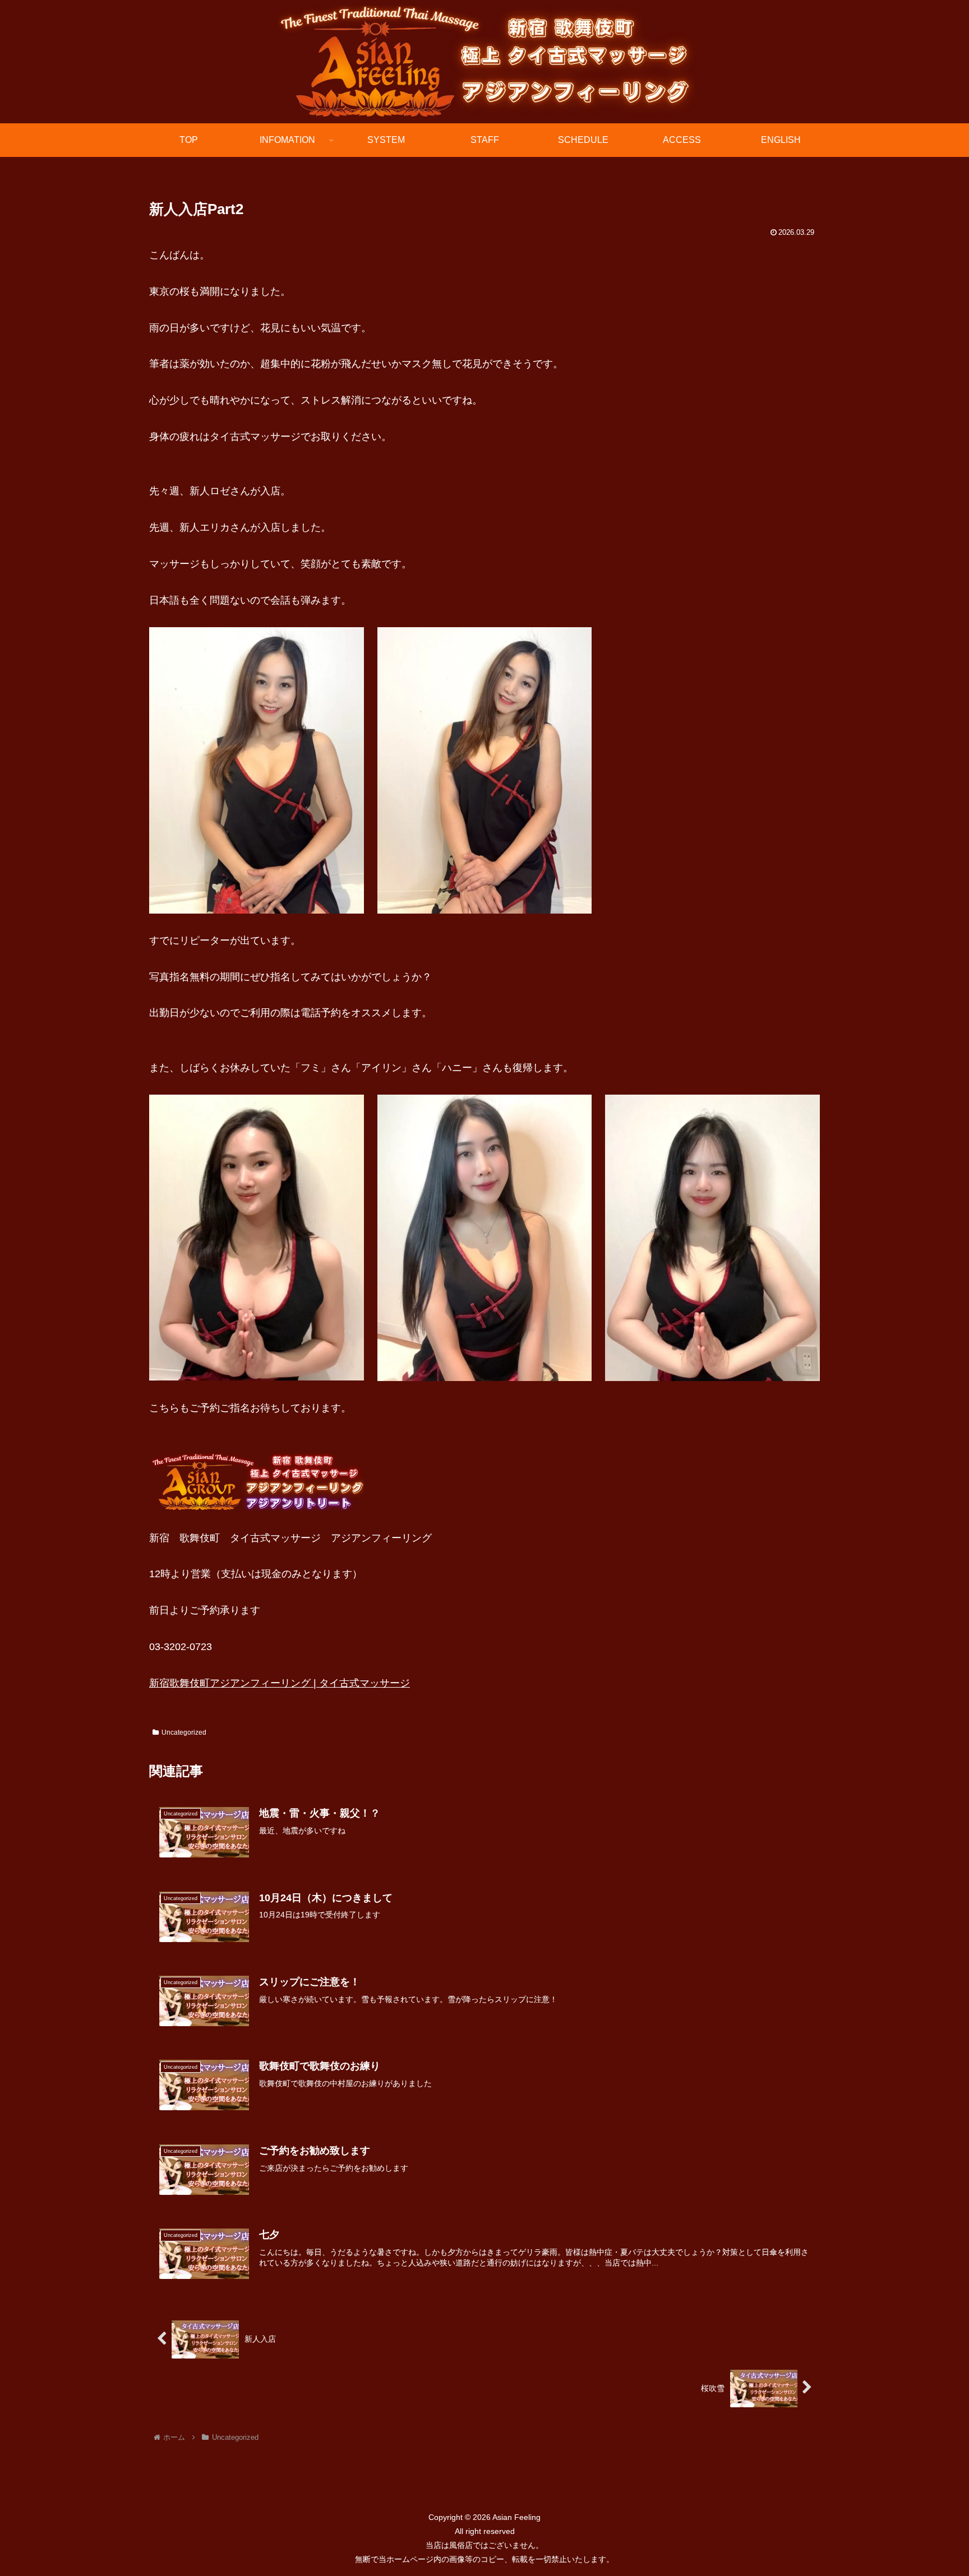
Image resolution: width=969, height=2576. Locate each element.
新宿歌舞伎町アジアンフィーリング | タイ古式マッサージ (280, 1683)
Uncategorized (184, 1732)
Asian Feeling (516, 2517)
